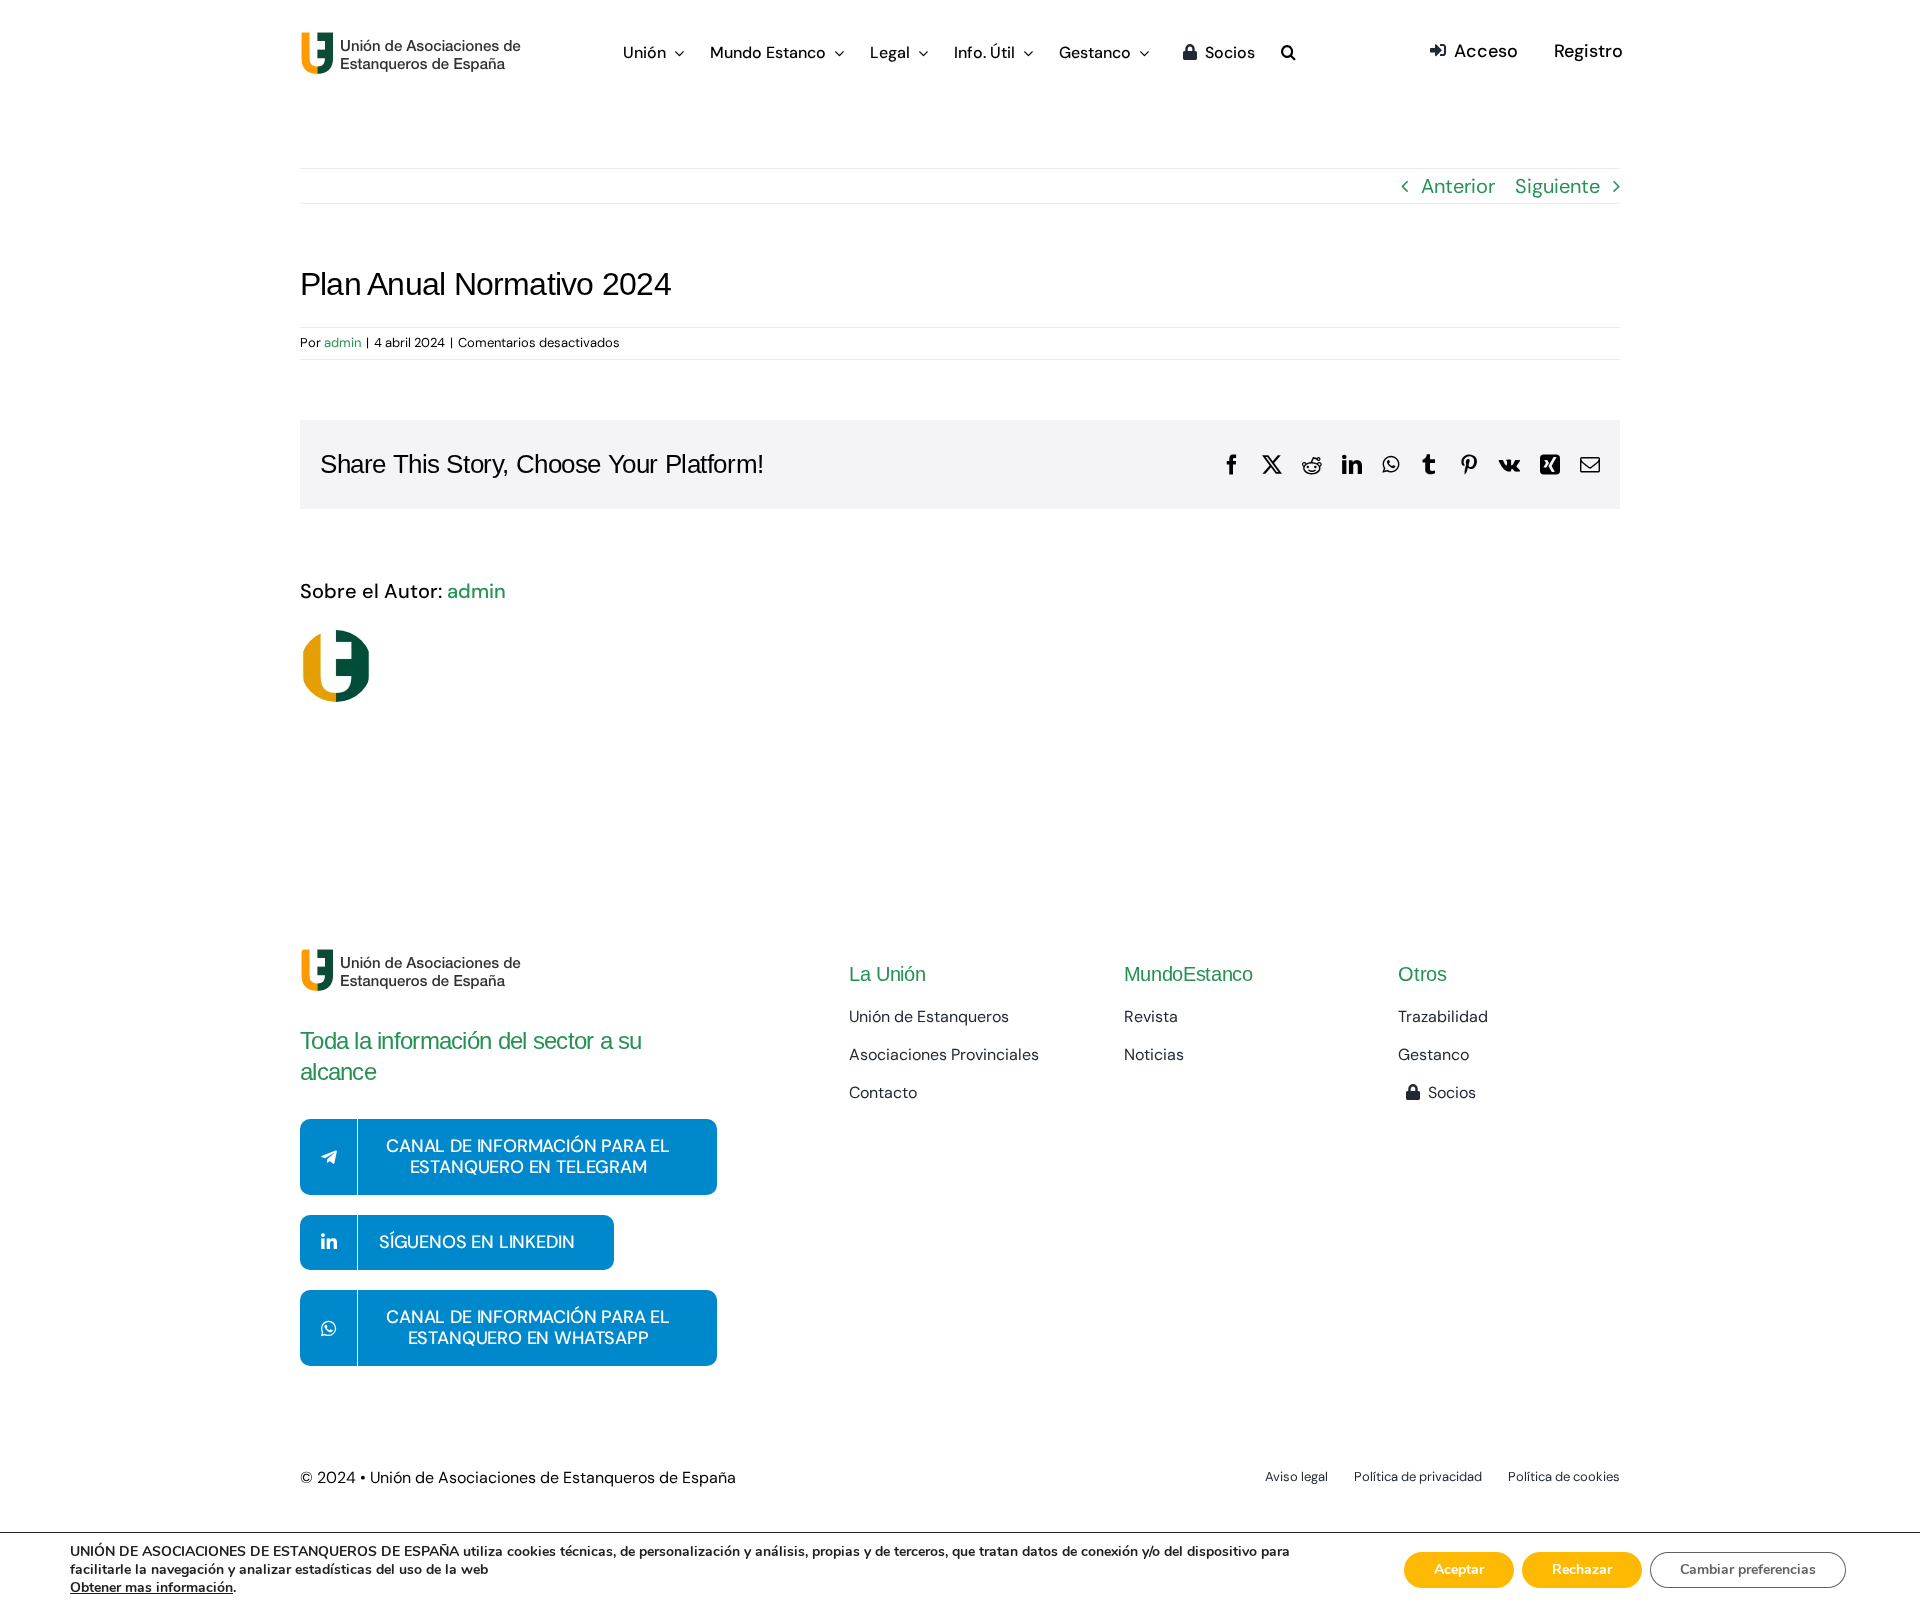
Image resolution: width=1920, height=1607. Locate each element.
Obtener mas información (151, 1588)
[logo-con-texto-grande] (415, 41)
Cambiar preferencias (1748, 1569)
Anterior (1458, 186)
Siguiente (1557, 186)
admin (342, 342)
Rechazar (1582, 1569)
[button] (1288, 54)
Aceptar (1459, 1569)
